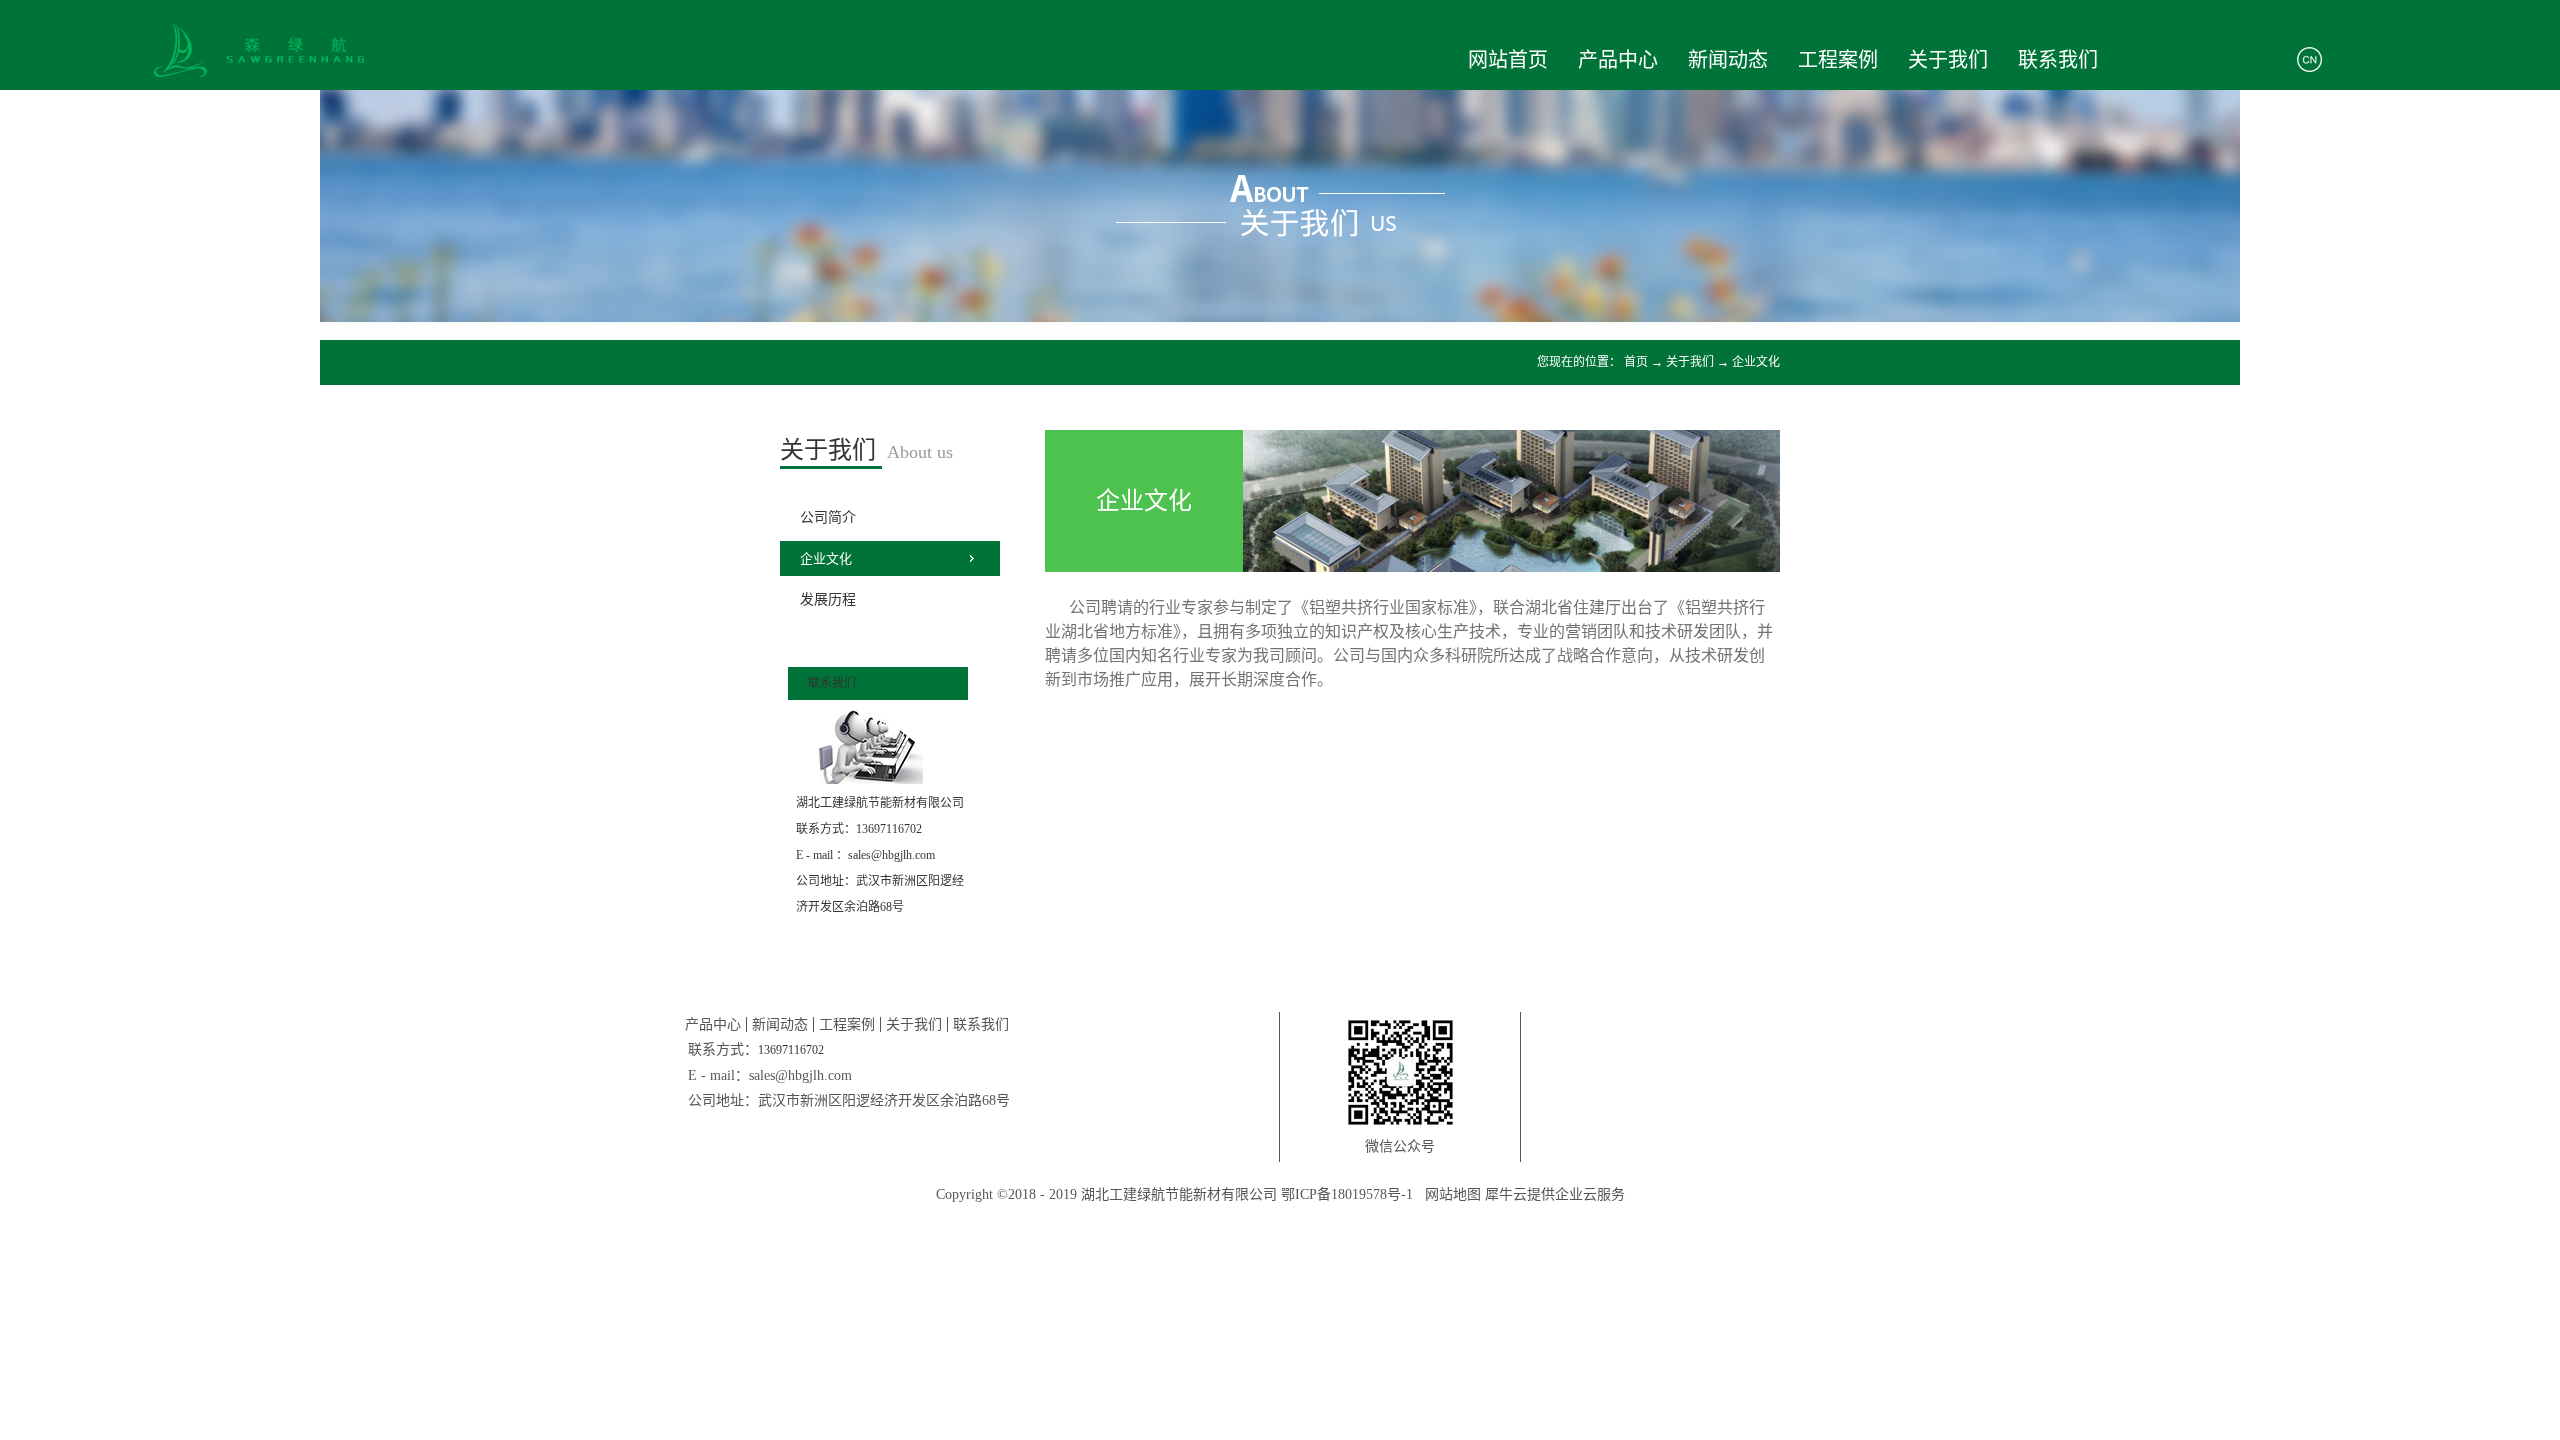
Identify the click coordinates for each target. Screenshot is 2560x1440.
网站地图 (1449, 1194)
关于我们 (1690, 362)
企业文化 (1756, 362)
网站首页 (1508, 60)
